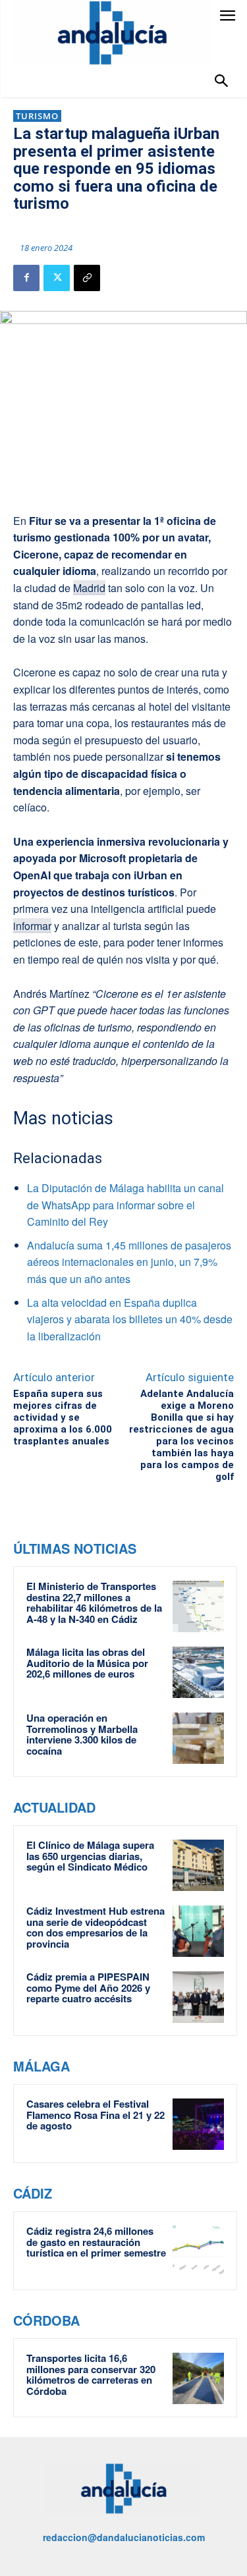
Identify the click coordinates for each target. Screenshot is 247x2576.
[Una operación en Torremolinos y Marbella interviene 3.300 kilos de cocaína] (198, 1738)
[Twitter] (57, 278)
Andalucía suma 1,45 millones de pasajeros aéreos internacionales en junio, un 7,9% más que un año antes (129, 1262)
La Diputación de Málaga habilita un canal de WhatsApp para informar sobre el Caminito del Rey (125, 1205)
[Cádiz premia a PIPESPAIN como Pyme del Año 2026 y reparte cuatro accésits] (198, 1997)
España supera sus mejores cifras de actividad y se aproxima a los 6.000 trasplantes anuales (63, 1417)
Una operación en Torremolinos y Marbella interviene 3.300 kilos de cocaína (82, 1734)
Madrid (89, 588)
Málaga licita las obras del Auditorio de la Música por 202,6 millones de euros (87, 1663)
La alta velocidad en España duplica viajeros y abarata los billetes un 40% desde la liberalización (130, 1319)
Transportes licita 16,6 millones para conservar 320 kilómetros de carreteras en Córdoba (91, 2374)
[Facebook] (26, 278)
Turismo (37, 116)
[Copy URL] (87, 278)
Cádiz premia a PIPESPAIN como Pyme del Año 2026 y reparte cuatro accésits (88, 1987)
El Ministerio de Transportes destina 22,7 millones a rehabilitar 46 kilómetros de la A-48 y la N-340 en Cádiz (94, 1603)
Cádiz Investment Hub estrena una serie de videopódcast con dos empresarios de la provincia (96, 1927)
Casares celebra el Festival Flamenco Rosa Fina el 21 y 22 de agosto (96, 2115)
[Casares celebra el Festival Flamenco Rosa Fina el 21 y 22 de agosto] (198, 2124)
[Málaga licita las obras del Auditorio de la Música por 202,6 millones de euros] (198, 1672)
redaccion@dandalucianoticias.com (124, 2537)
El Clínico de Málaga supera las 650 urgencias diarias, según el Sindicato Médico (90, 1856)
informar (32, 926)
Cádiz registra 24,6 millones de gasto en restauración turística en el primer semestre (96, 2242)
